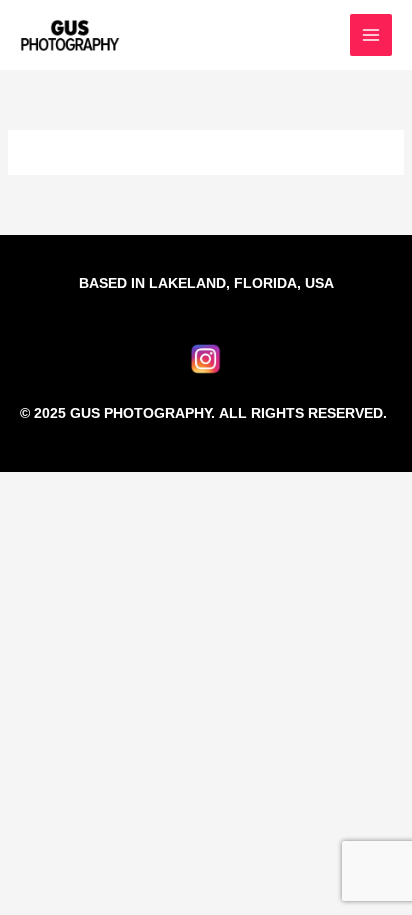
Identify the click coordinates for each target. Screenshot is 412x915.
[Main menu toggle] (371, 35)
